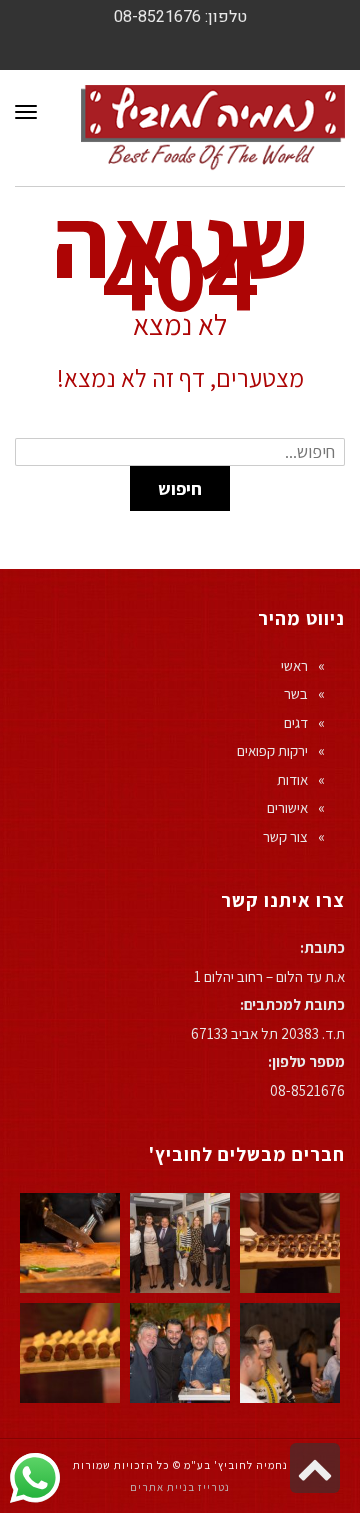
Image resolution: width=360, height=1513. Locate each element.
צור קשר (285, 836)
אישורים (287, 807)
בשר (296, 693)
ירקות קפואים (272, 750)
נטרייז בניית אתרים (180, 1487)
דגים (296, 722)
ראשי (294, 665)
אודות (292, 779)
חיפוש (180, 488)
